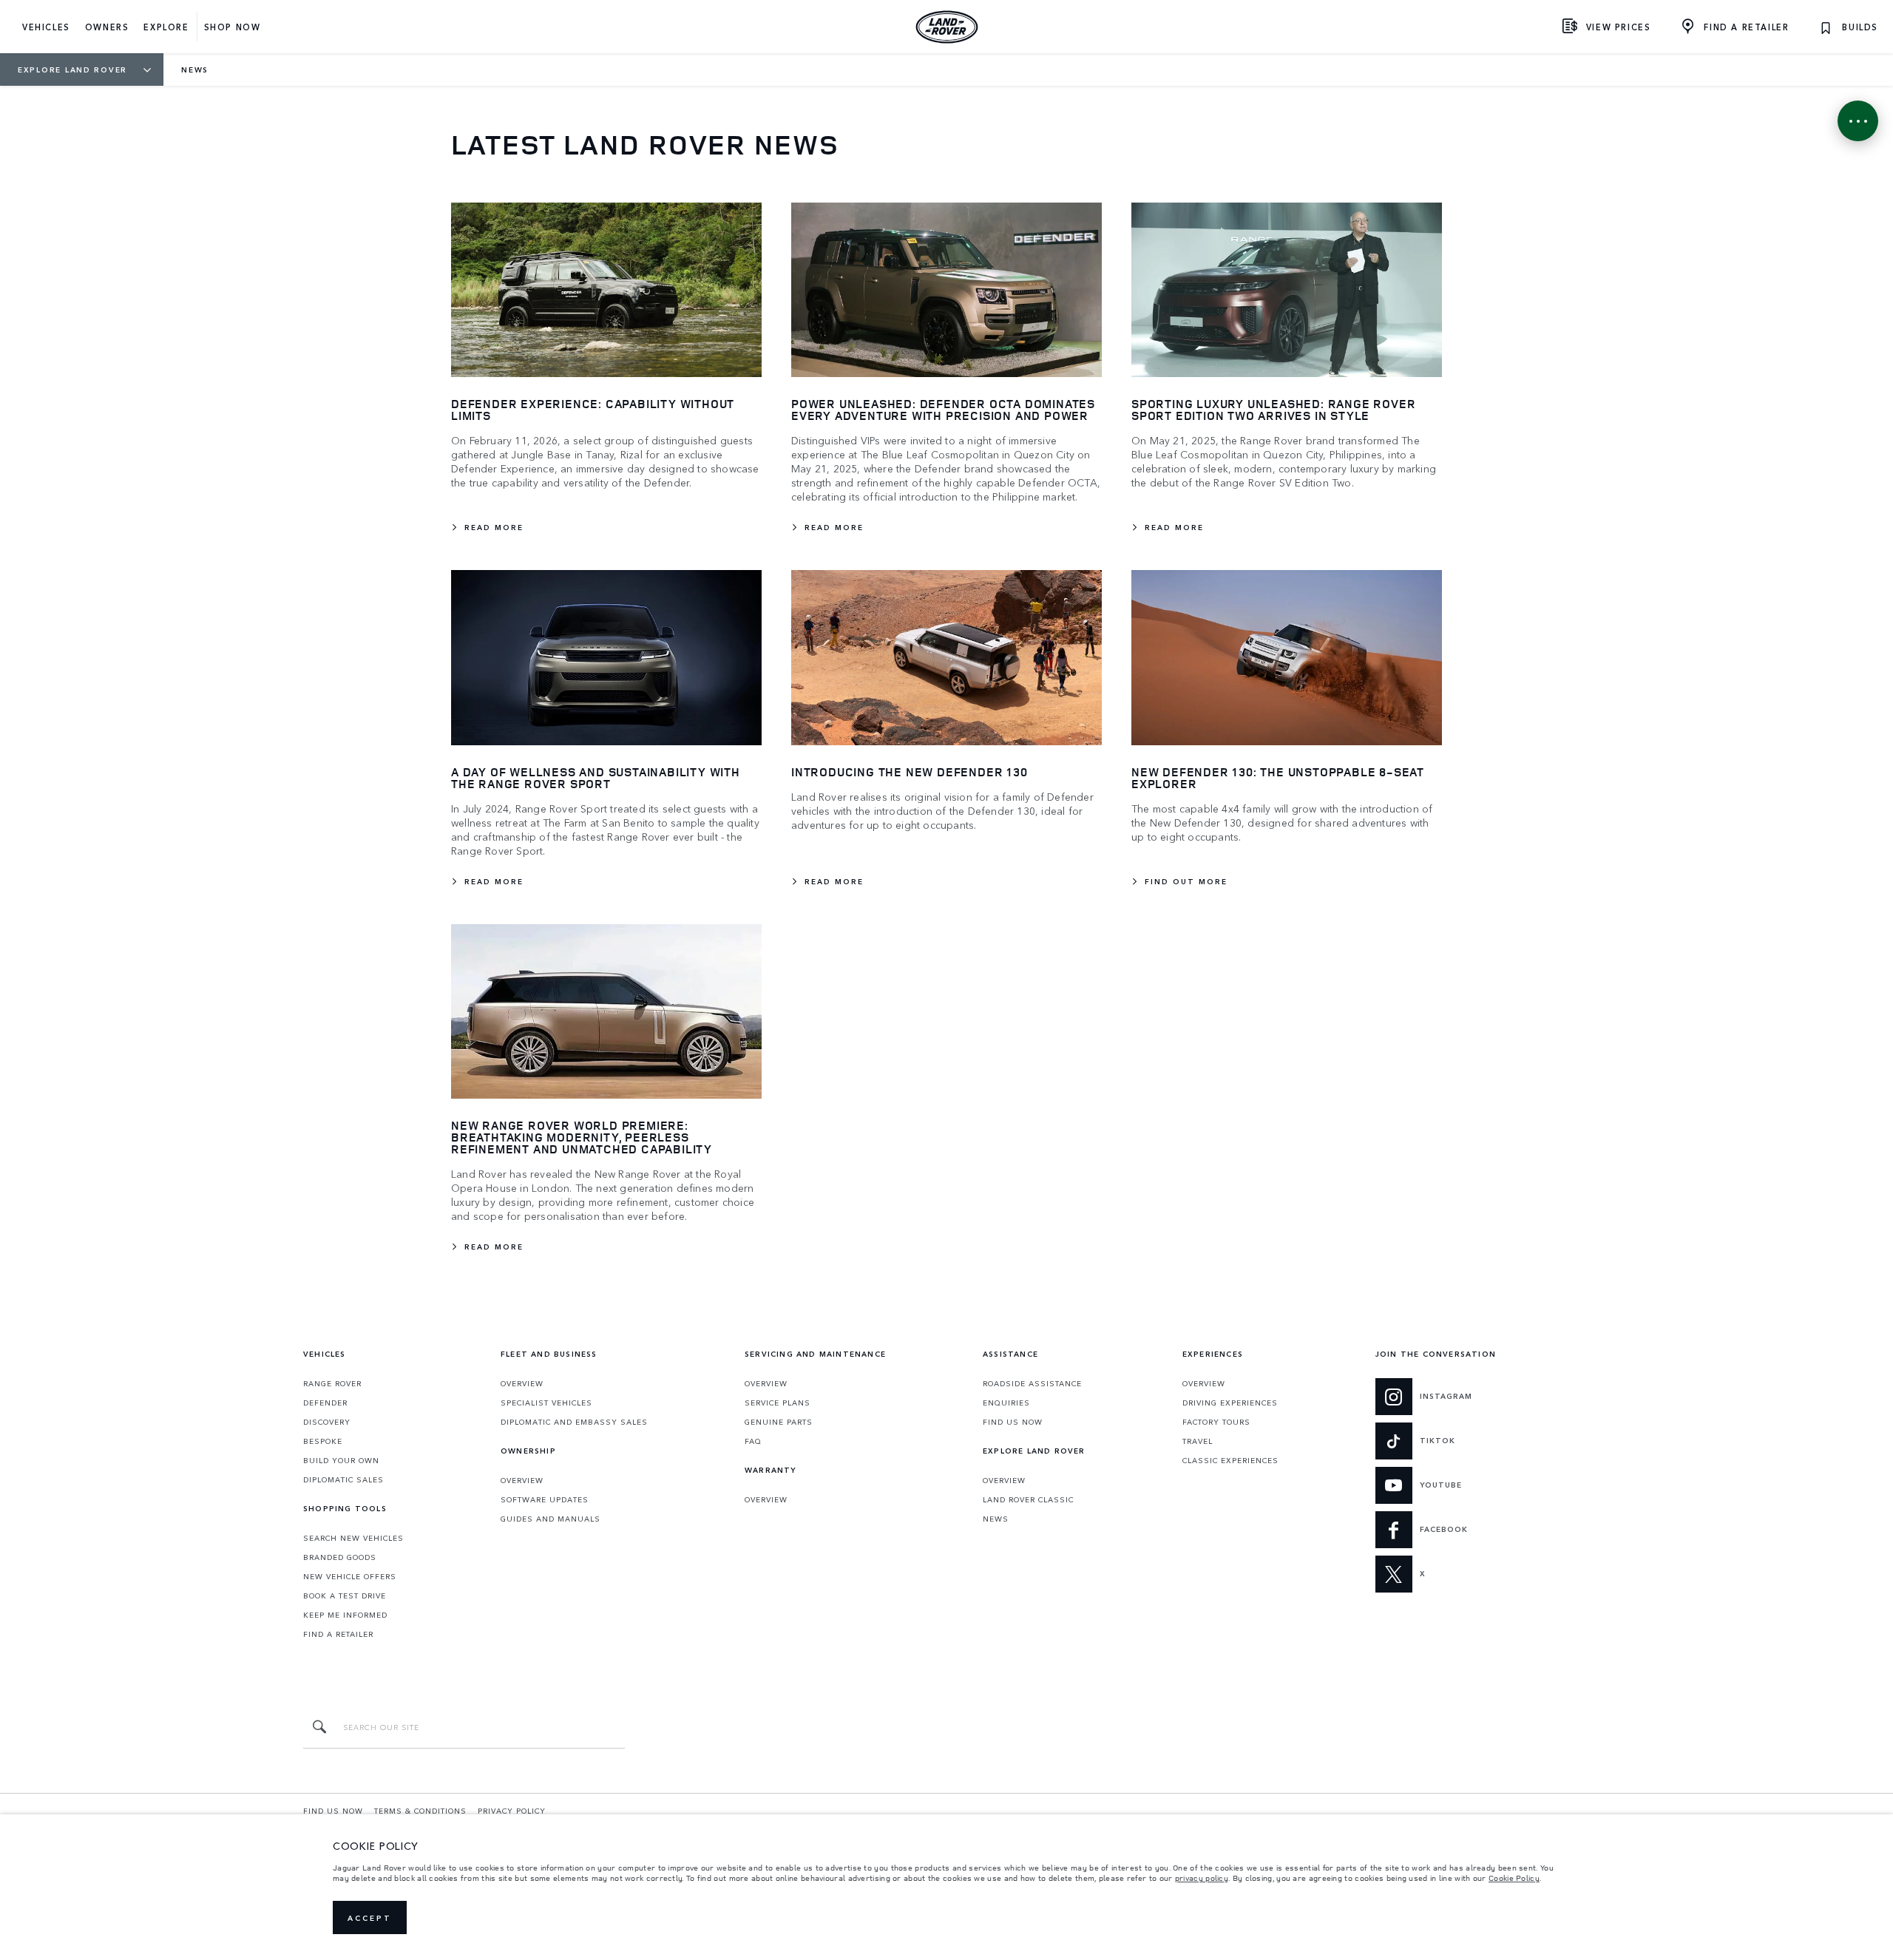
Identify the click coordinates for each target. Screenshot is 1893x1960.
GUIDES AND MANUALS (551, 1519)
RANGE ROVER (332, 1383)
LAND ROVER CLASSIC (1028, 1499)
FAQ (753, 1441)
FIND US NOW (1013, 1422)
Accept (370, 1918)
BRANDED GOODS (340, 1557)
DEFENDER (325, 1403)
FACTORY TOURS (1216, 1422)
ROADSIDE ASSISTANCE (1032, 1383)
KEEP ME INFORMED (345, 1615)
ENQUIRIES (1006, 1403)
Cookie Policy (1514, 1878)
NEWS (996, 1519)
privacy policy (1202, 1878)
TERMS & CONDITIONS (420, 1811)
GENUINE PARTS (779, 1422)
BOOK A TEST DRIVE (345, 1596)
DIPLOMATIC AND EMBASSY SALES (574, 1422)
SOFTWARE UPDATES (545, 1499)
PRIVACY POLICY (512, 1811)
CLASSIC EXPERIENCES (1230, 1460)
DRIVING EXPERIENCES (1230, 1403)
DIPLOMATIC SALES (343, 1479)
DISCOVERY (327, 1422)
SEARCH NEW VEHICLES (353, 1538)
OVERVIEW (522, 1383)
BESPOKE (323, 1441)
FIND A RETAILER (338, 1634)
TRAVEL (1198, 1441)
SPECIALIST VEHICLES (546, 1403)
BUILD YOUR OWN (341, 1460)
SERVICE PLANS (778, 1403)
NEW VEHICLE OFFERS (350, 1576)
